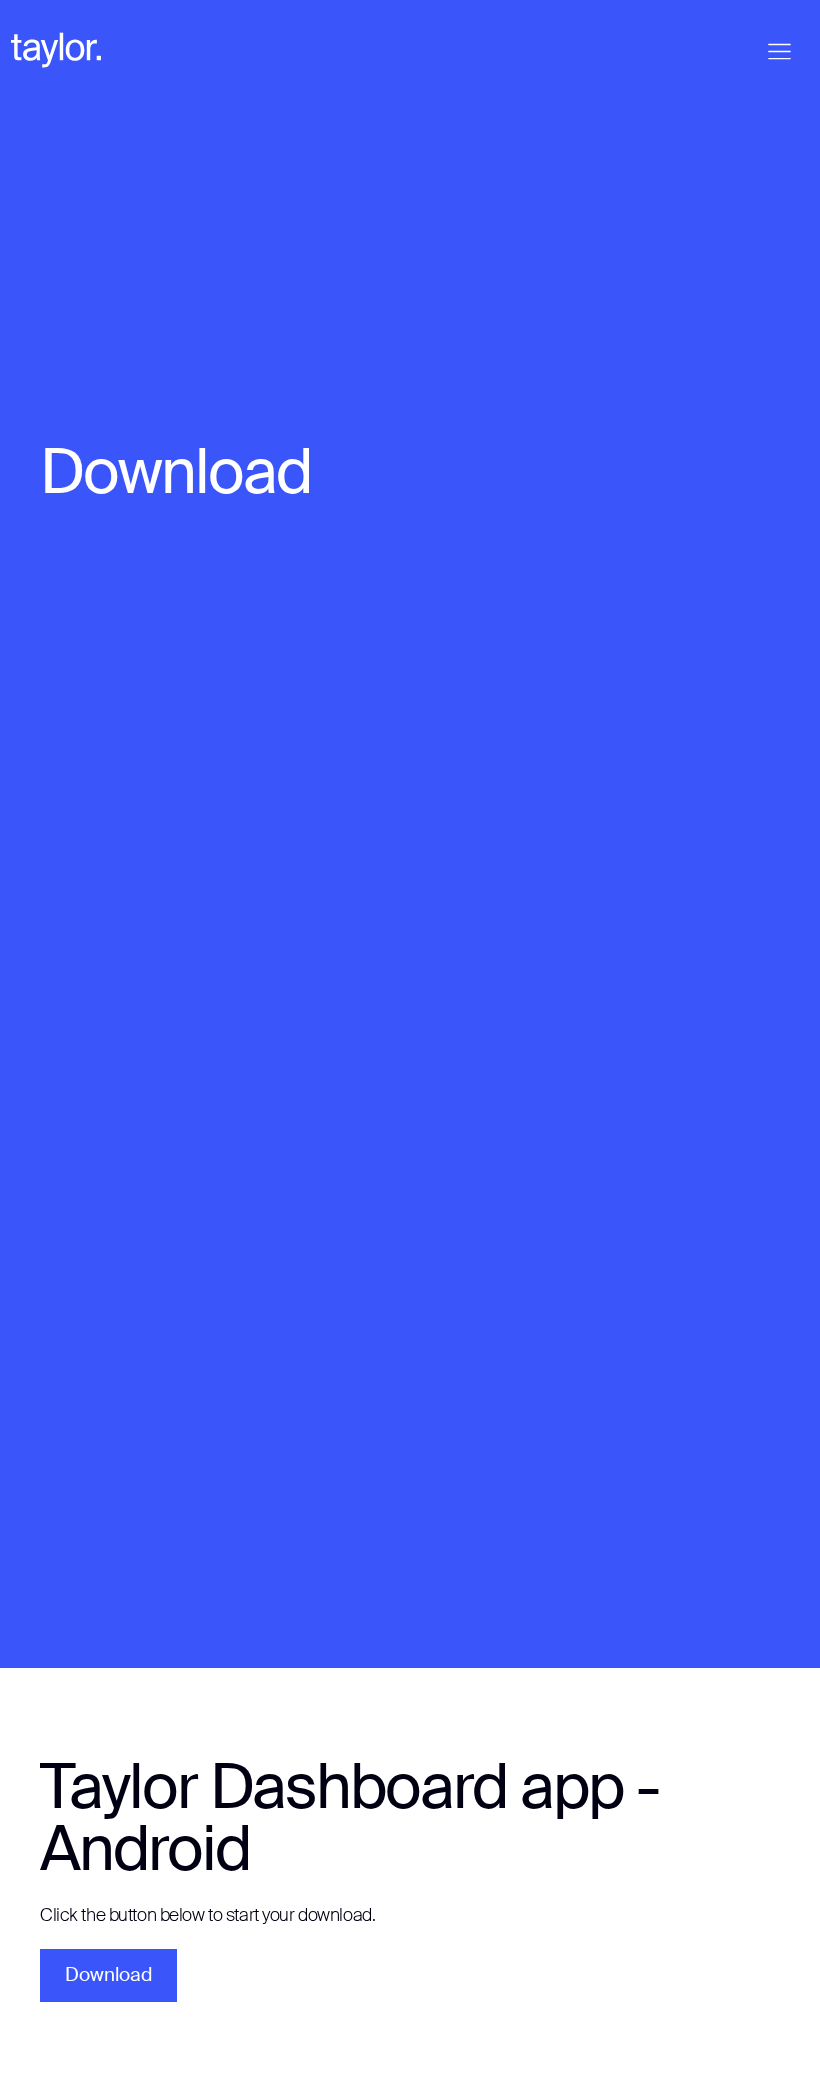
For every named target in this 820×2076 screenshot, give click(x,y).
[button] (779, 51)
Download (108, 1974)
